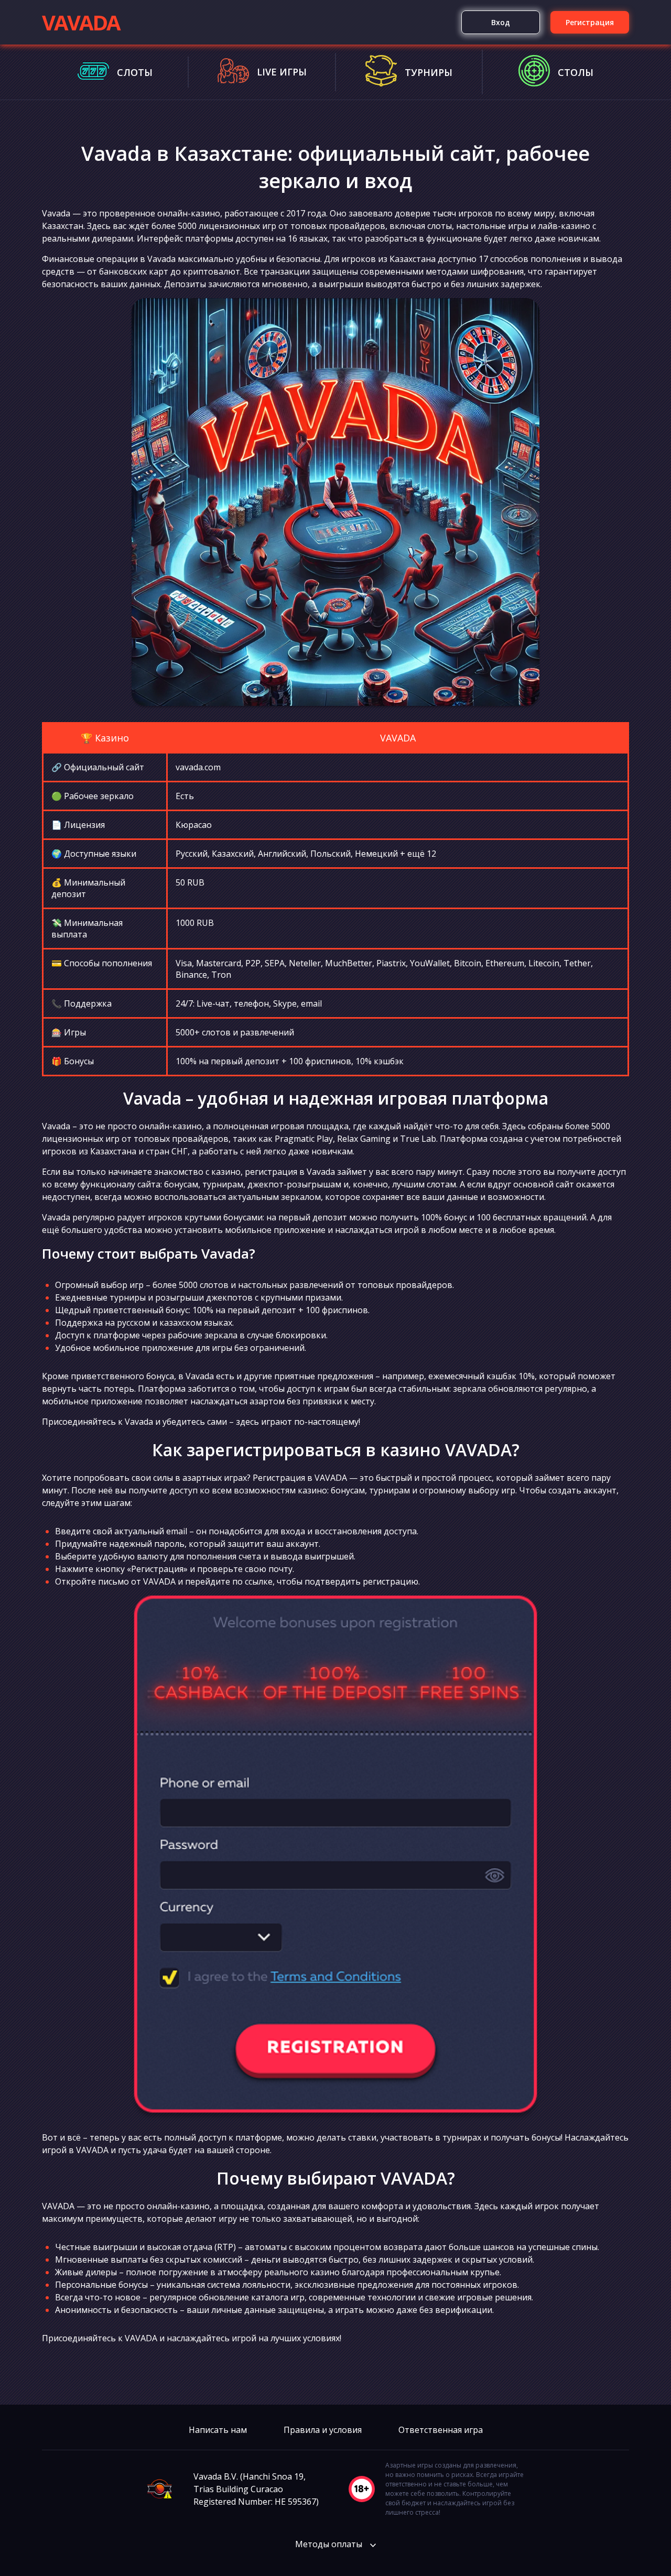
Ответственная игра (441, 2430)
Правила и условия (323, 2430)
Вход (501, 22)
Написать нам (218, 2430)
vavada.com (198, 767)
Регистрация (590, 22)
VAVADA (81, 22)
